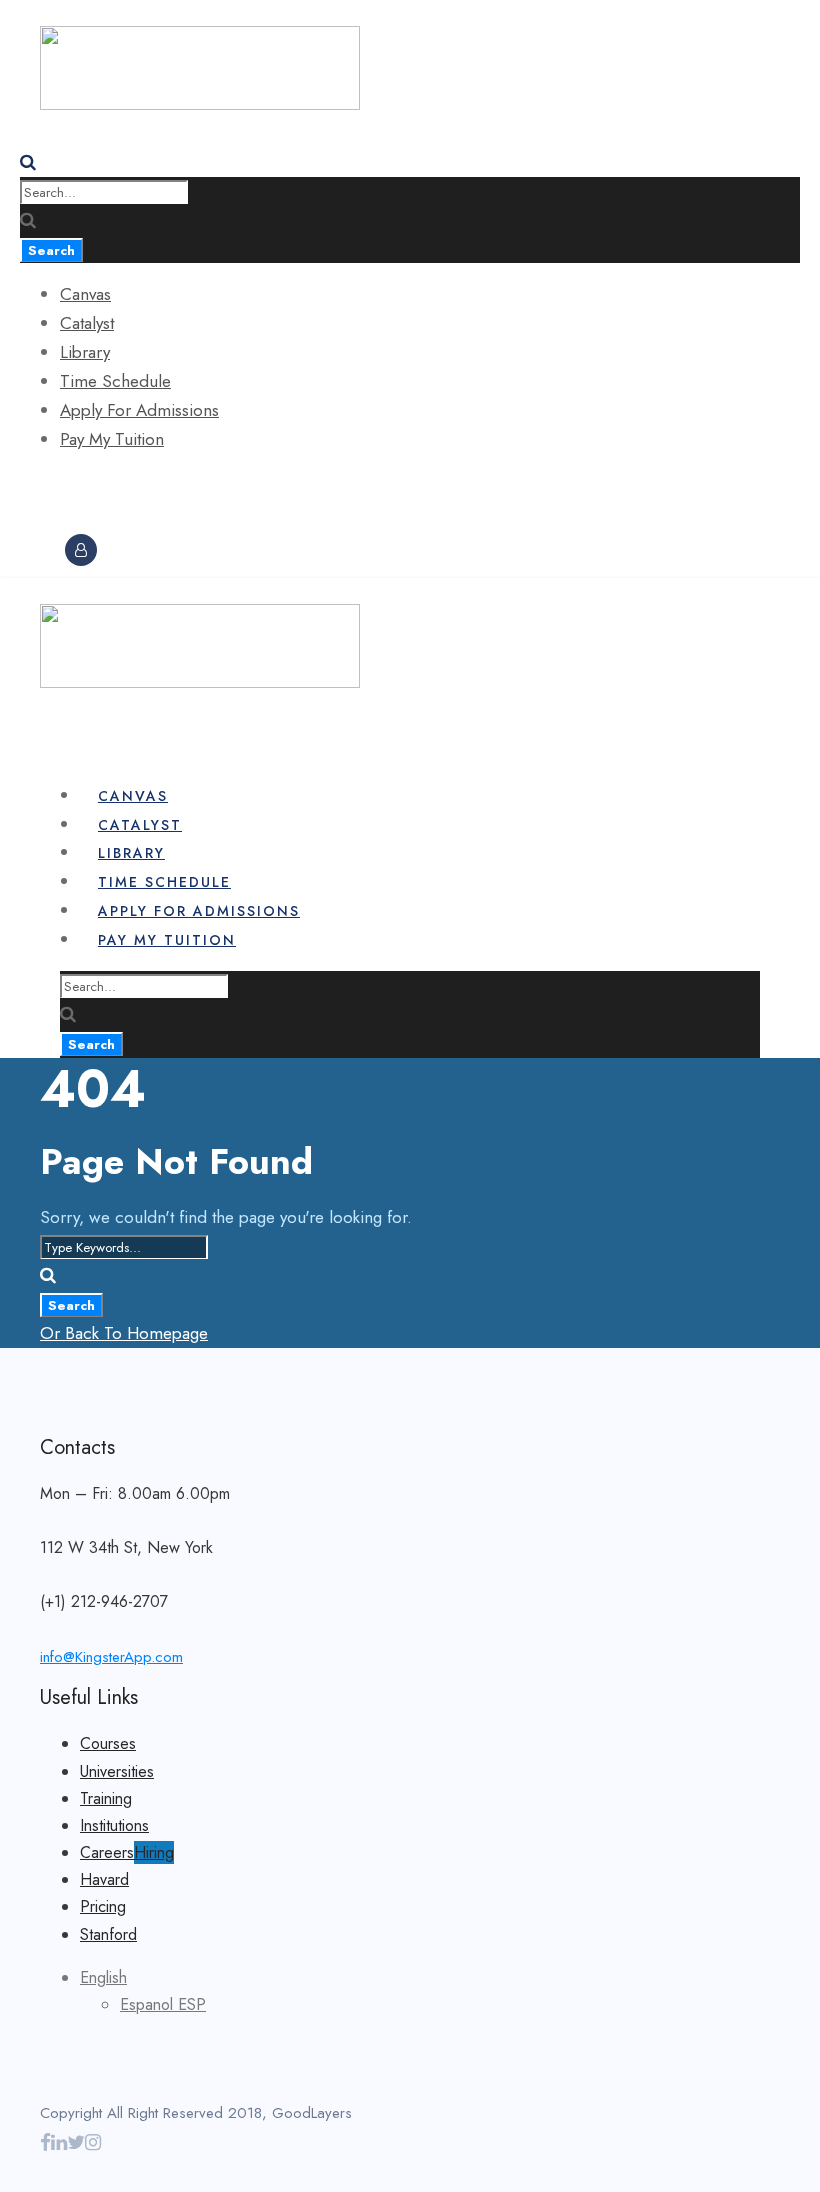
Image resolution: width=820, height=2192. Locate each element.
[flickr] (55, 520)
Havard (104, 1879)
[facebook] (44, 520)
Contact (293, 495)
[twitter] (76, 2142)
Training (106, 1798)
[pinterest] (80, 520)
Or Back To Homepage (124, 1333)
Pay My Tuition (112, 439)
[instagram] (92, 520)
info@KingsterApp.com (111, 1657)
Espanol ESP (163, 2004)
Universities (117, 1771)
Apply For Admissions (139, 410)
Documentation (86, 495)
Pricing (103, 1906)
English (103, 1977)
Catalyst (87, 323)
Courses (108, 1743)
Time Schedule (115, 381)
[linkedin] (68, 520)
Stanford (108, 1934)
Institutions (114, 1825)
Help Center (201, 495)
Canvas (85, 294)
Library (85, 352)
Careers (127, 1852)
